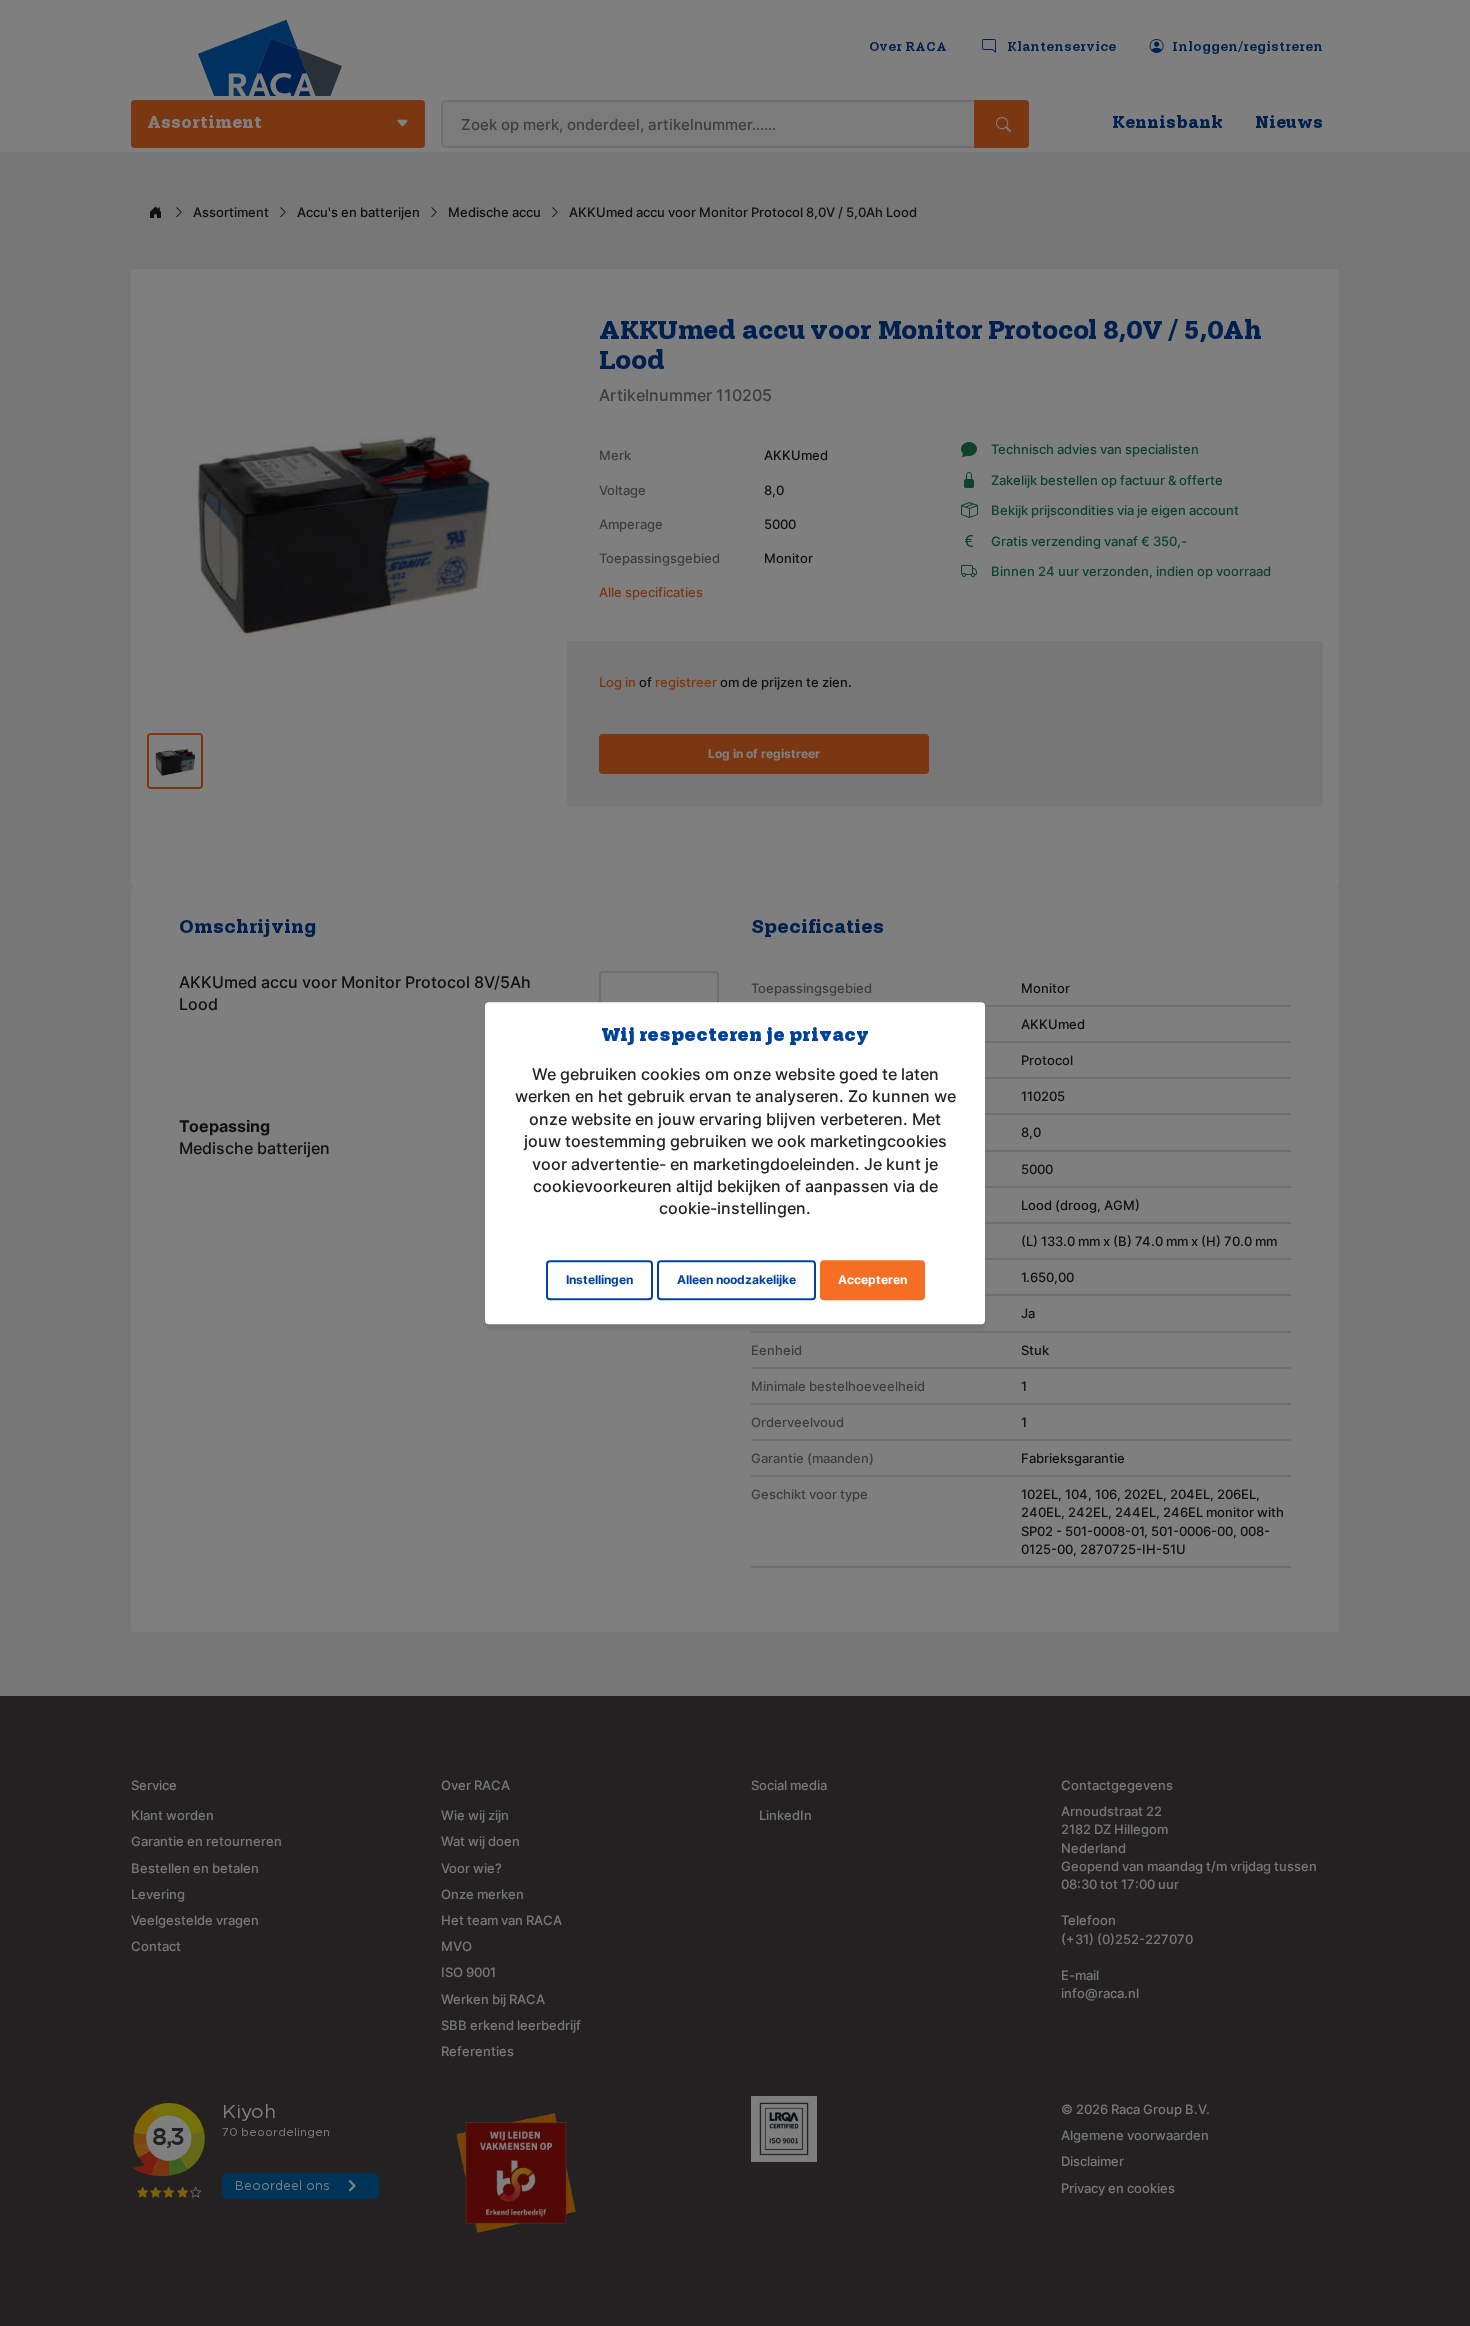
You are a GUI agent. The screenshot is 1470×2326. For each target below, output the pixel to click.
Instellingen (599, 1279)
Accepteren (872, 1279)
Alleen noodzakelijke (736, 1279)
